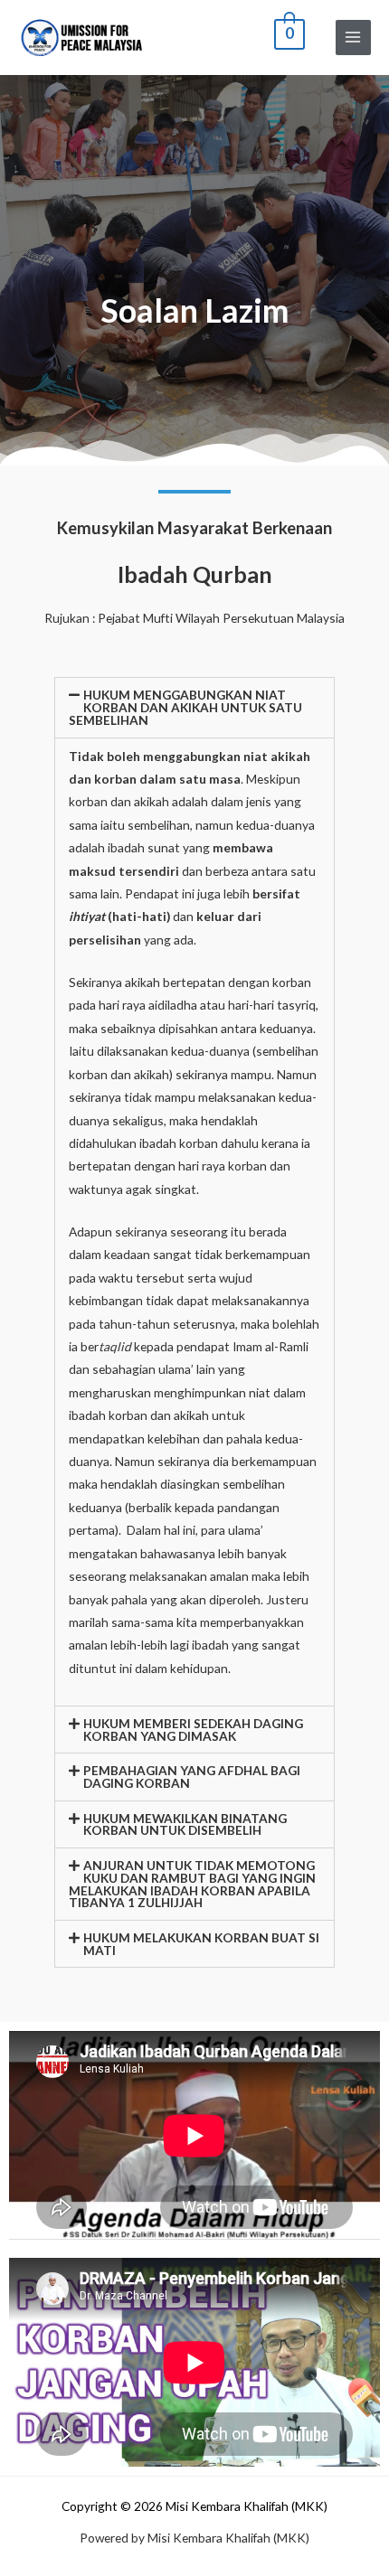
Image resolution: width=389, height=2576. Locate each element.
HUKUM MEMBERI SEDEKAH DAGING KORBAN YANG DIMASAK (193, 1730)
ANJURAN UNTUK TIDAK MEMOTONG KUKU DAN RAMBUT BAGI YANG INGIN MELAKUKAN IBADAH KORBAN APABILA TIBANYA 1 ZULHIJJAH (192, 1884)
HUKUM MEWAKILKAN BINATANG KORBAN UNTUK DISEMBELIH (185, 1824)
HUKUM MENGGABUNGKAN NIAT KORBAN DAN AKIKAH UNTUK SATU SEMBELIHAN (185, 707)
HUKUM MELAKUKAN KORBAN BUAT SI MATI (201, 1944)
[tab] (194, 707)
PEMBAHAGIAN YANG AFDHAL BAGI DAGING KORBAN (192, 1777)
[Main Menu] (353, 38)
